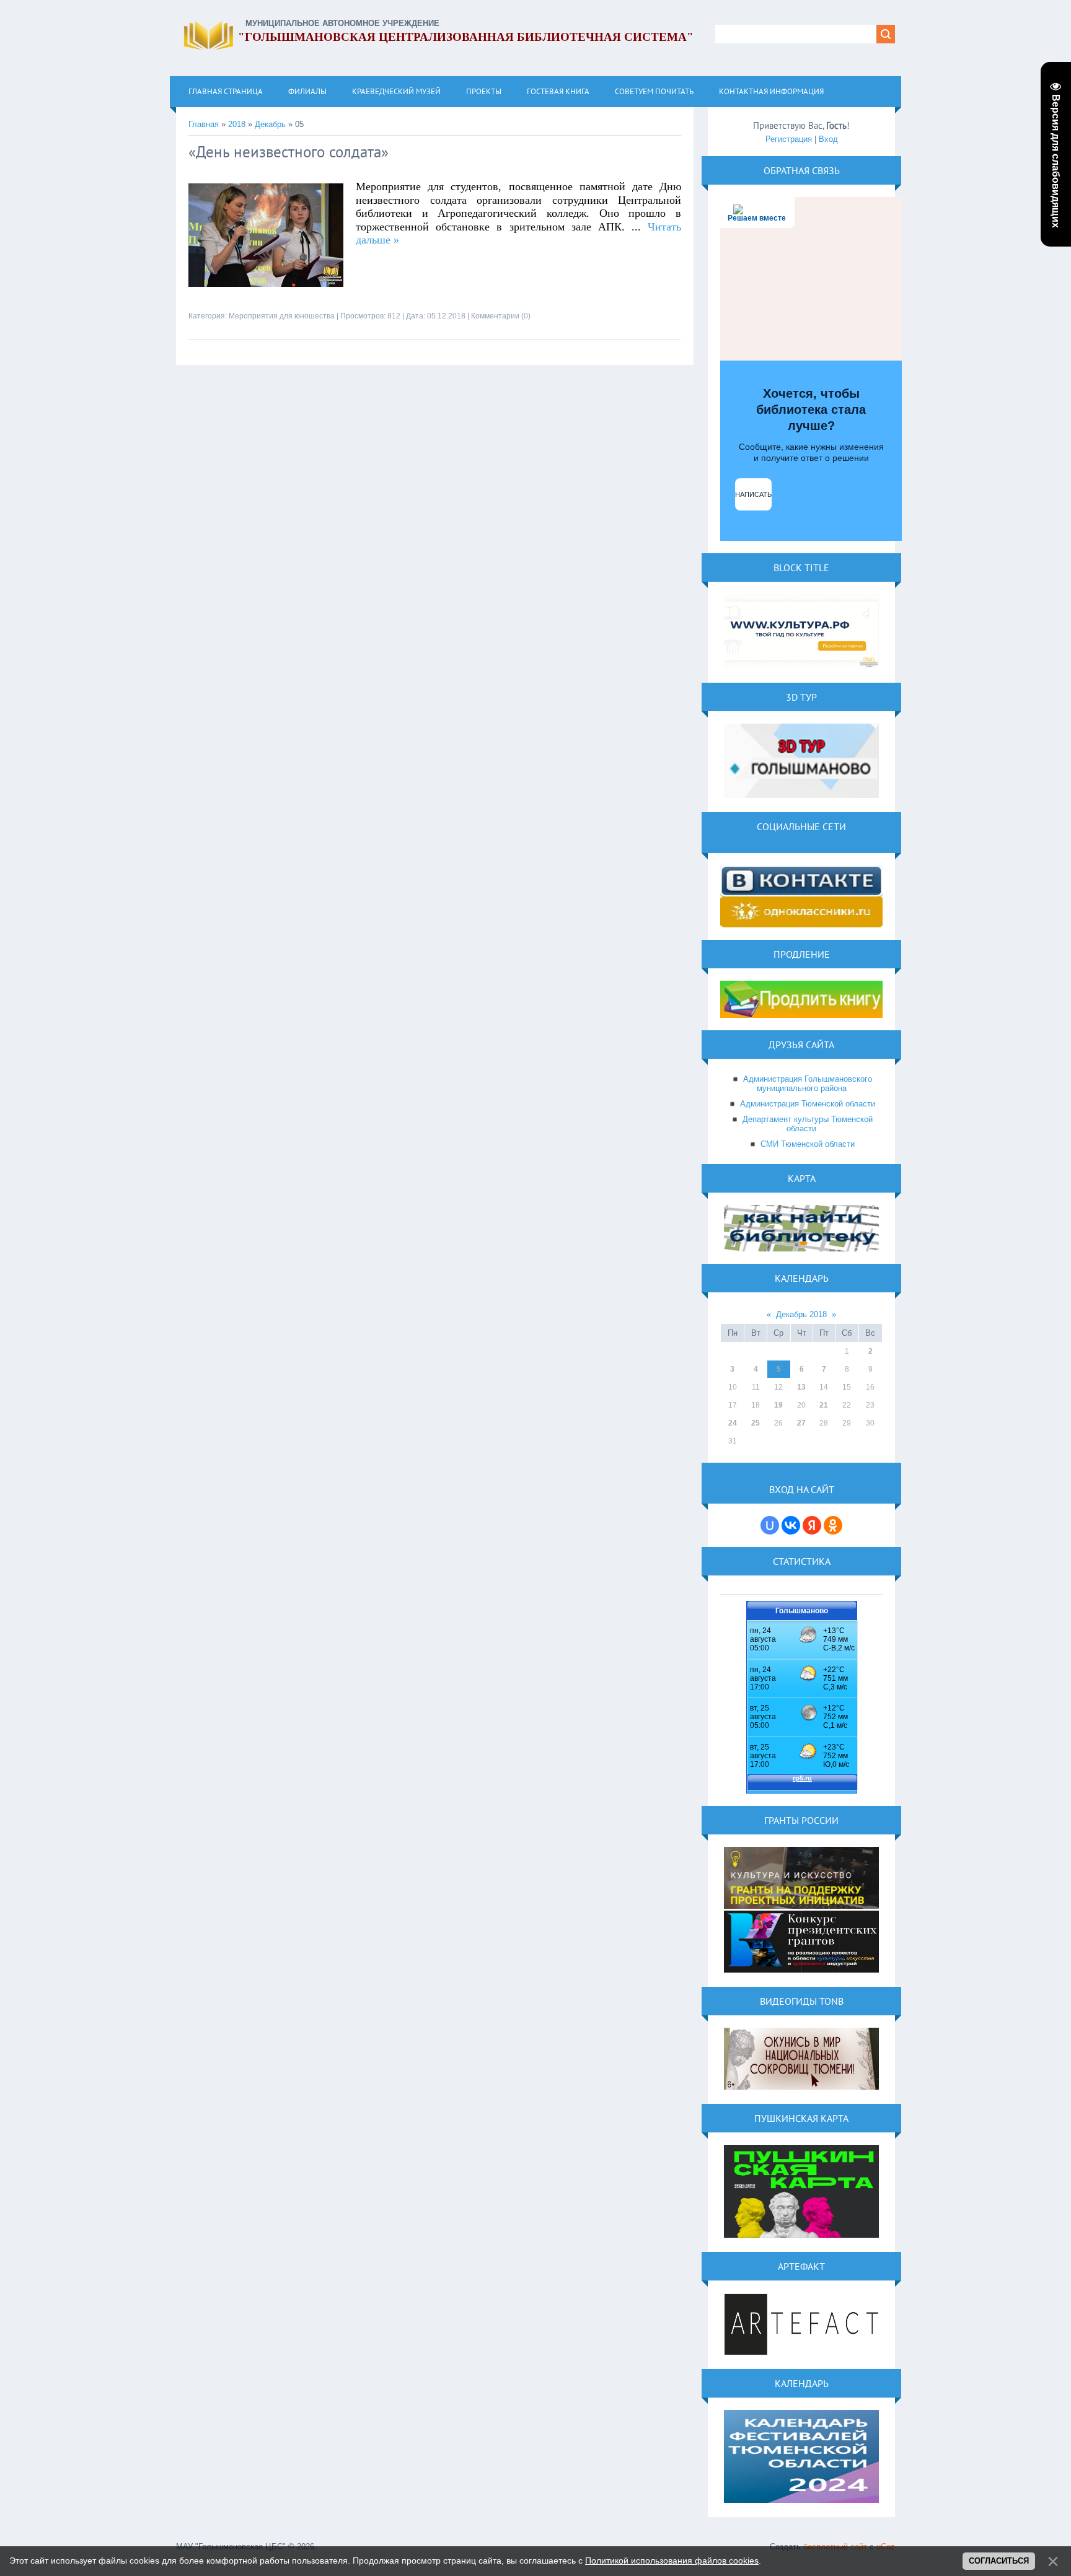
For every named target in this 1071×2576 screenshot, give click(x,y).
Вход (828, 139)
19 (778, 1405)
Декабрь (270, 124)
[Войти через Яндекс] (812, 1525)
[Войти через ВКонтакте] (791, 1525)
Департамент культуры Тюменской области (808, 1124)
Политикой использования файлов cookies (672, 2561)
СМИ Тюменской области (808, 1144)
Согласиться (999, 2561)
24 (733, 1423)
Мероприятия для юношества (282, 316)
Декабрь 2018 (801, 1314)
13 (801, 1387)
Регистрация (789, 139)
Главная (204, 124)
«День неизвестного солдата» (289, 152)
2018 (237, 124)
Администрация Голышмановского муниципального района (808, 1084)
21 (824, 1405)
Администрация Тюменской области (808, 1104)
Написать (753, 494)
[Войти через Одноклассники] (833, 1525)
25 (756, 1423)
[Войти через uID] (770, 1525)
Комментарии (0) (501, 316)
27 (801, 1423)
